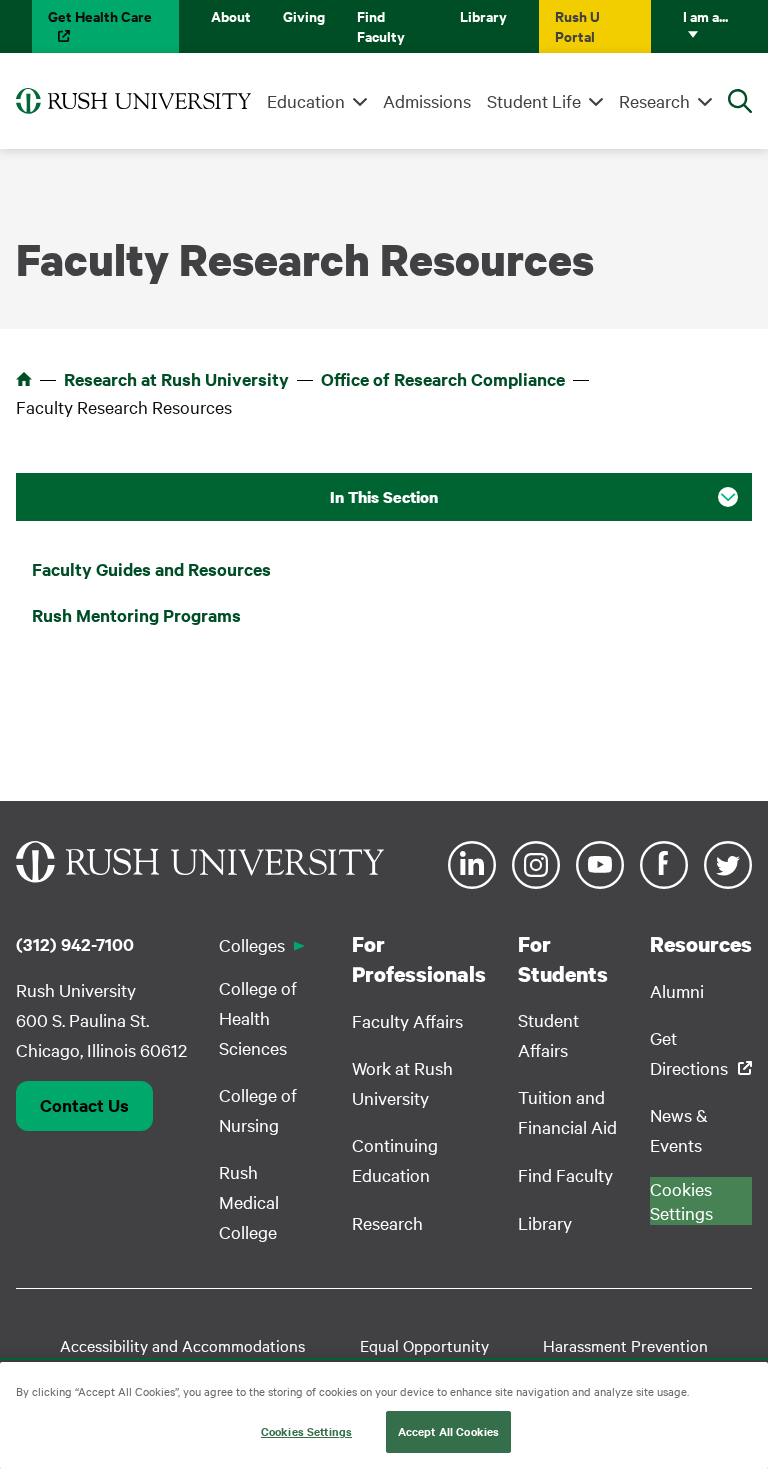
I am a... (705, 15)
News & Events (679, 1129)
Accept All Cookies (448, 1431)
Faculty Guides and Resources (151, 569)
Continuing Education (395, 1159)
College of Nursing (258, 1109)
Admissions (427, 100)
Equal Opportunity (424, 1345)
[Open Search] (740, 101)
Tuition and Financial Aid (567, 1111)
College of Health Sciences (258, 1017)
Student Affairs (548, 1034)
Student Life (534, 100)
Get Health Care (100, 15)
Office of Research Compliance (443, 379)
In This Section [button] (384, 497)
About (231, 15)
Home (24, 379)
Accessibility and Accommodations (182, 1345)
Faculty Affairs (407, 1020)
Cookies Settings (306, 1431)
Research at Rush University (176, 379)
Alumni (677, 990)
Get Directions (689, 1052)
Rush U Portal (577, 25)
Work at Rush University (402, 1082)
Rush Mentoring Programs (136, 615)
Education (306, 100)
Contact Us (84, 1105)
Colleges (252, 944)
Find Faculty (381, 25)
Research (654, 100)
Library (483, 15)
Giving (304, 15)
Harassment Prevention (625, 1345)
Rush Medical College (249, 1201)
